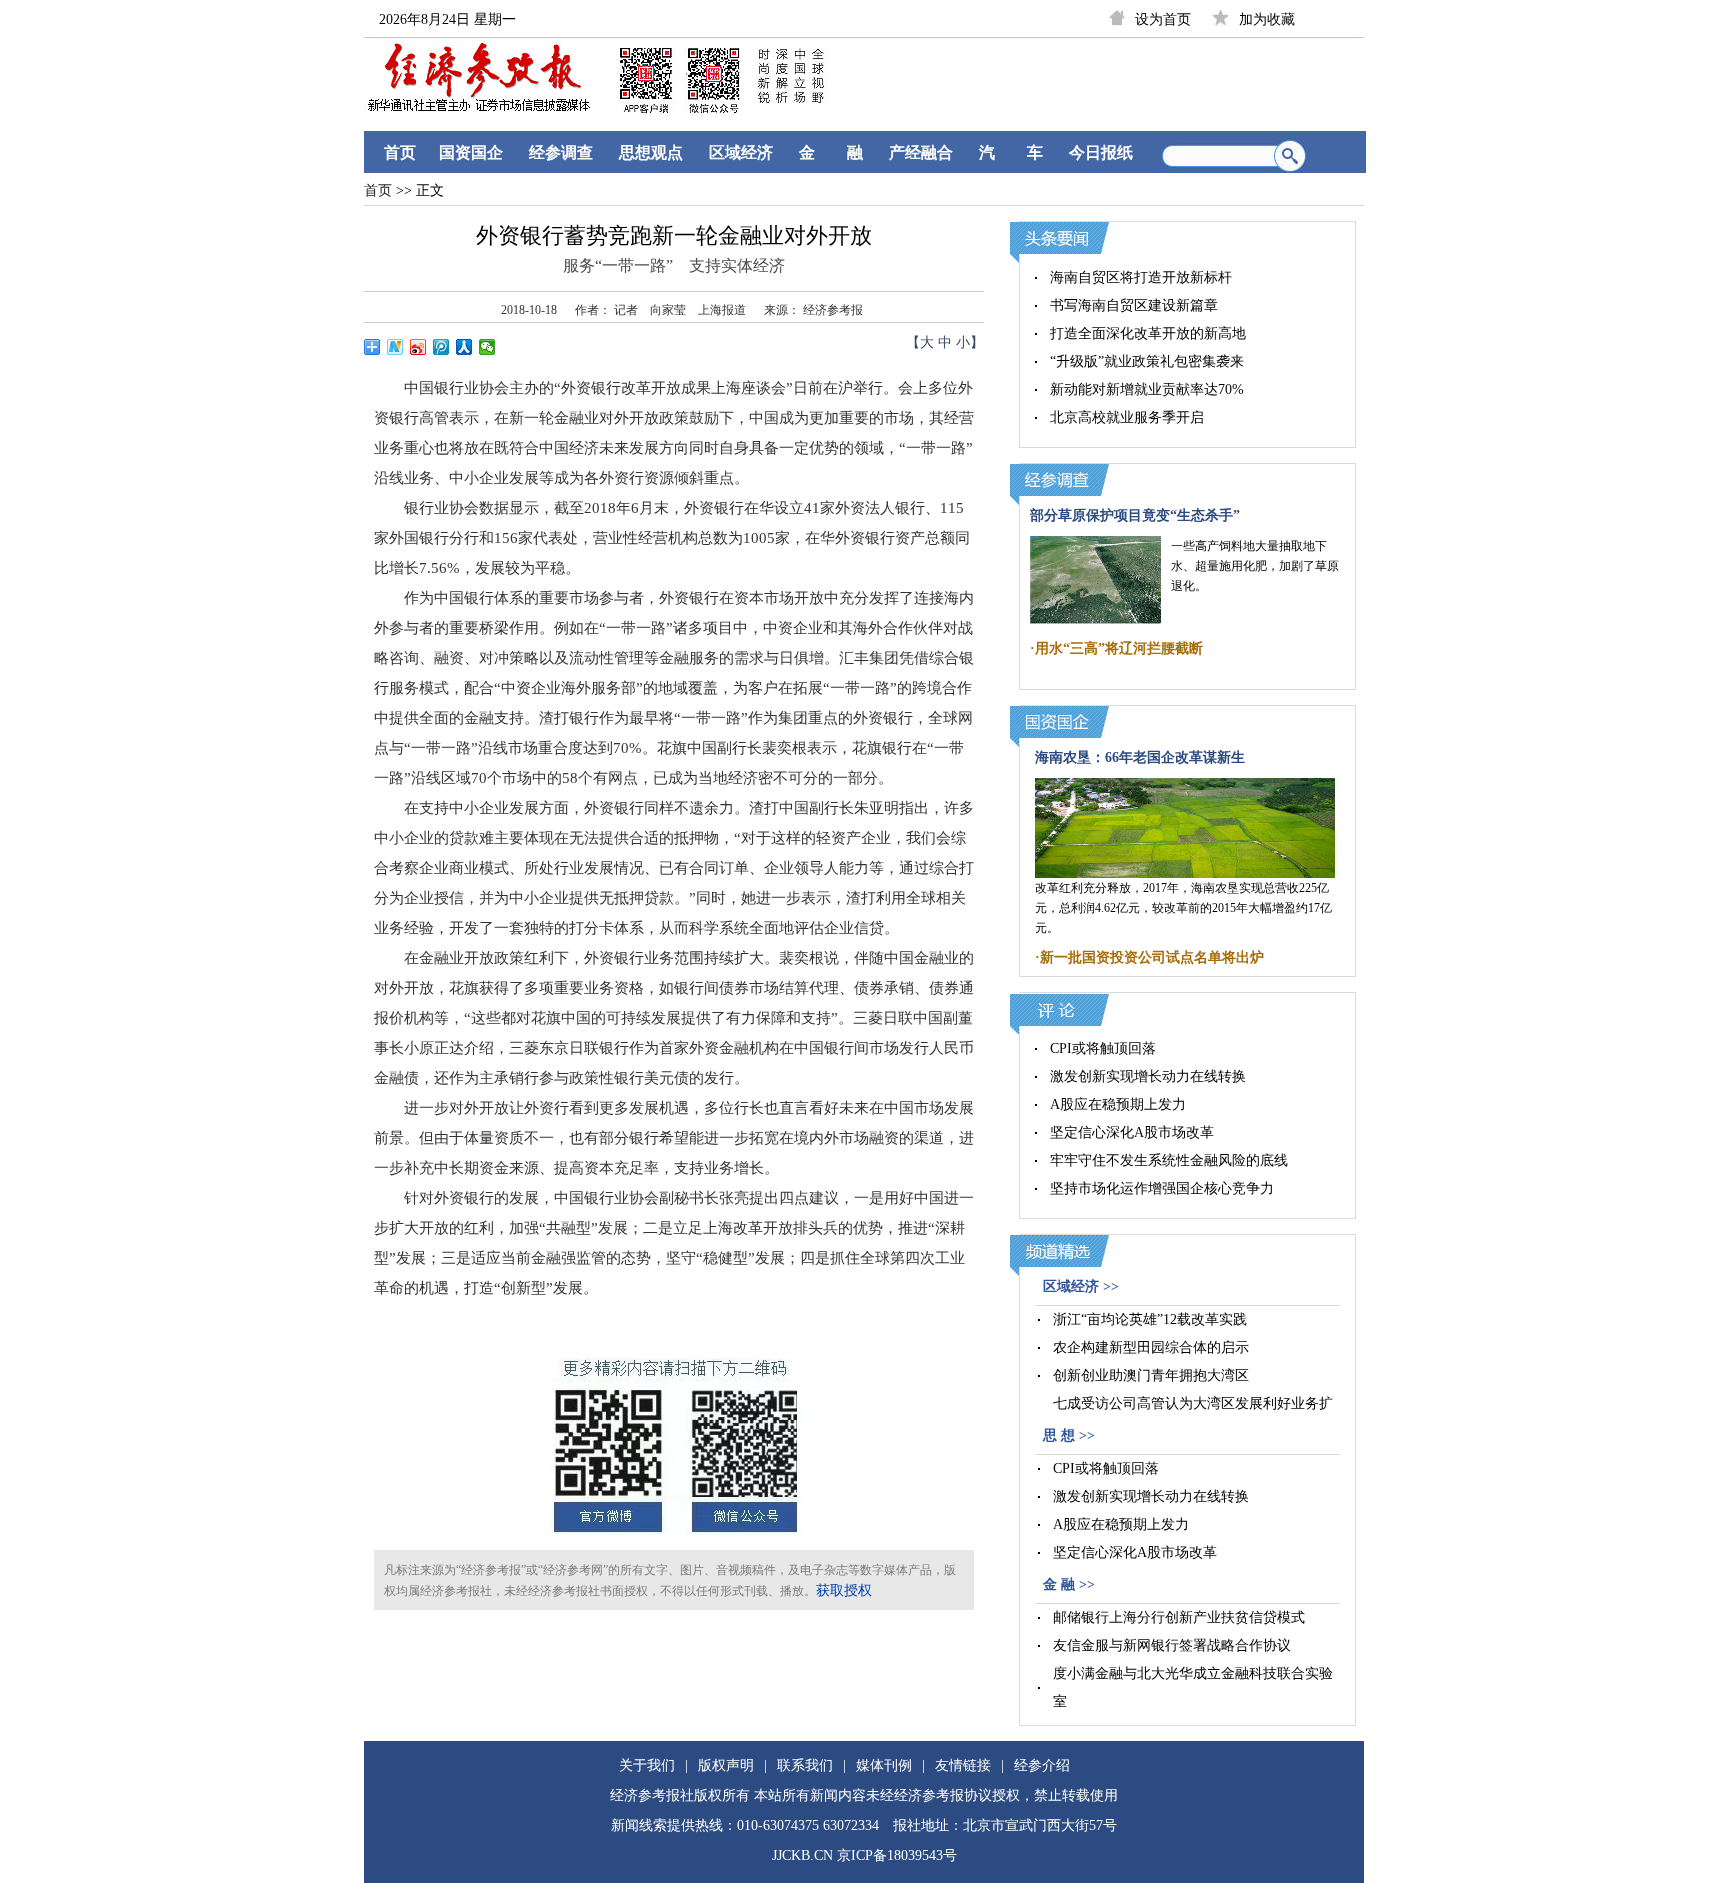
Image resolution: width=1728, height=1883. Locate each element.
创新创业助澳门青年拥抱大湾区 (1151, 1375)
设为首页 (1163, 19)
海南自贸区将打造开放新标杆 (1141, 277)
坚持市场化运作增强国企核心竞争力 (1162, 1188)
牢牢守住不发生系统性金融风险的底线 (1169, 1160)
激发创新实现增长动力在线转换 (1148, 1076)
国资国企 (471, 152)
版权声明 (726, 1765)
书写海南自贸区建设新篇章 (1134, 305)
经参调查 (561, 152)
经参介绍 (1042, 1765)
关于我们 (647, 1765)
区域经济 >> (1081, 1286)
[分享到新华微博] (395, 347)
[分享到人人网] (464, 347)
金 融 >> (1069, 1584)
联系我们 (805, 1765)
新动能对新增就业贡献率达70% (1147, 389)
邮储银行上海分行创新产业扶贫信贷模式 (1179, 1617)
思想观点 (651, 152)
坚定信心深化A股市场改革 (1132, 1132)
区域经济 (741, 152)
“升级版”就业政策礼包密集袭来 (1147, 361)
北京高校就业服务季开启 (1127, 417)
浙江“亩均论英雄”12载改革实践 (1150, 1319)
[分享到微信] (487, 347)
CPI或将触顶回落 (1103, 1048)
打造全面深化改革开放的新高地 (1148, 333)
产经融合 (921, 152)
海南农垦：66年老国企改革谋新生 (1140, 757)
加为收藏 (1267, 19)
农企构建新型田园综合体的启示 (1151, 1347)
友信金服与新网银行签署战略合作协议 (1172, 1645)
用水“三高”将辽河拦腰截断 (1119, 648)
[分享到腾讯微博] (441, 347)
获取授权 (844, 1590)
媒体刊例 (884, 1765)
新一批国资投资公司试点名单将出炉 (1152, 957)
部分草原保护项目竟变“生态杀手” (1135, 515)
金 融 (831, 152)
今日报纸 (1101, 152)
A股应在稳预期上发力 (1118, 1104)
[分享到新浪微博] (418, 347)
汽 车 (1011, 152)
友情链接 (963, 1765)
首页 (400, 152)
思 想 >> (1069, 1435)
